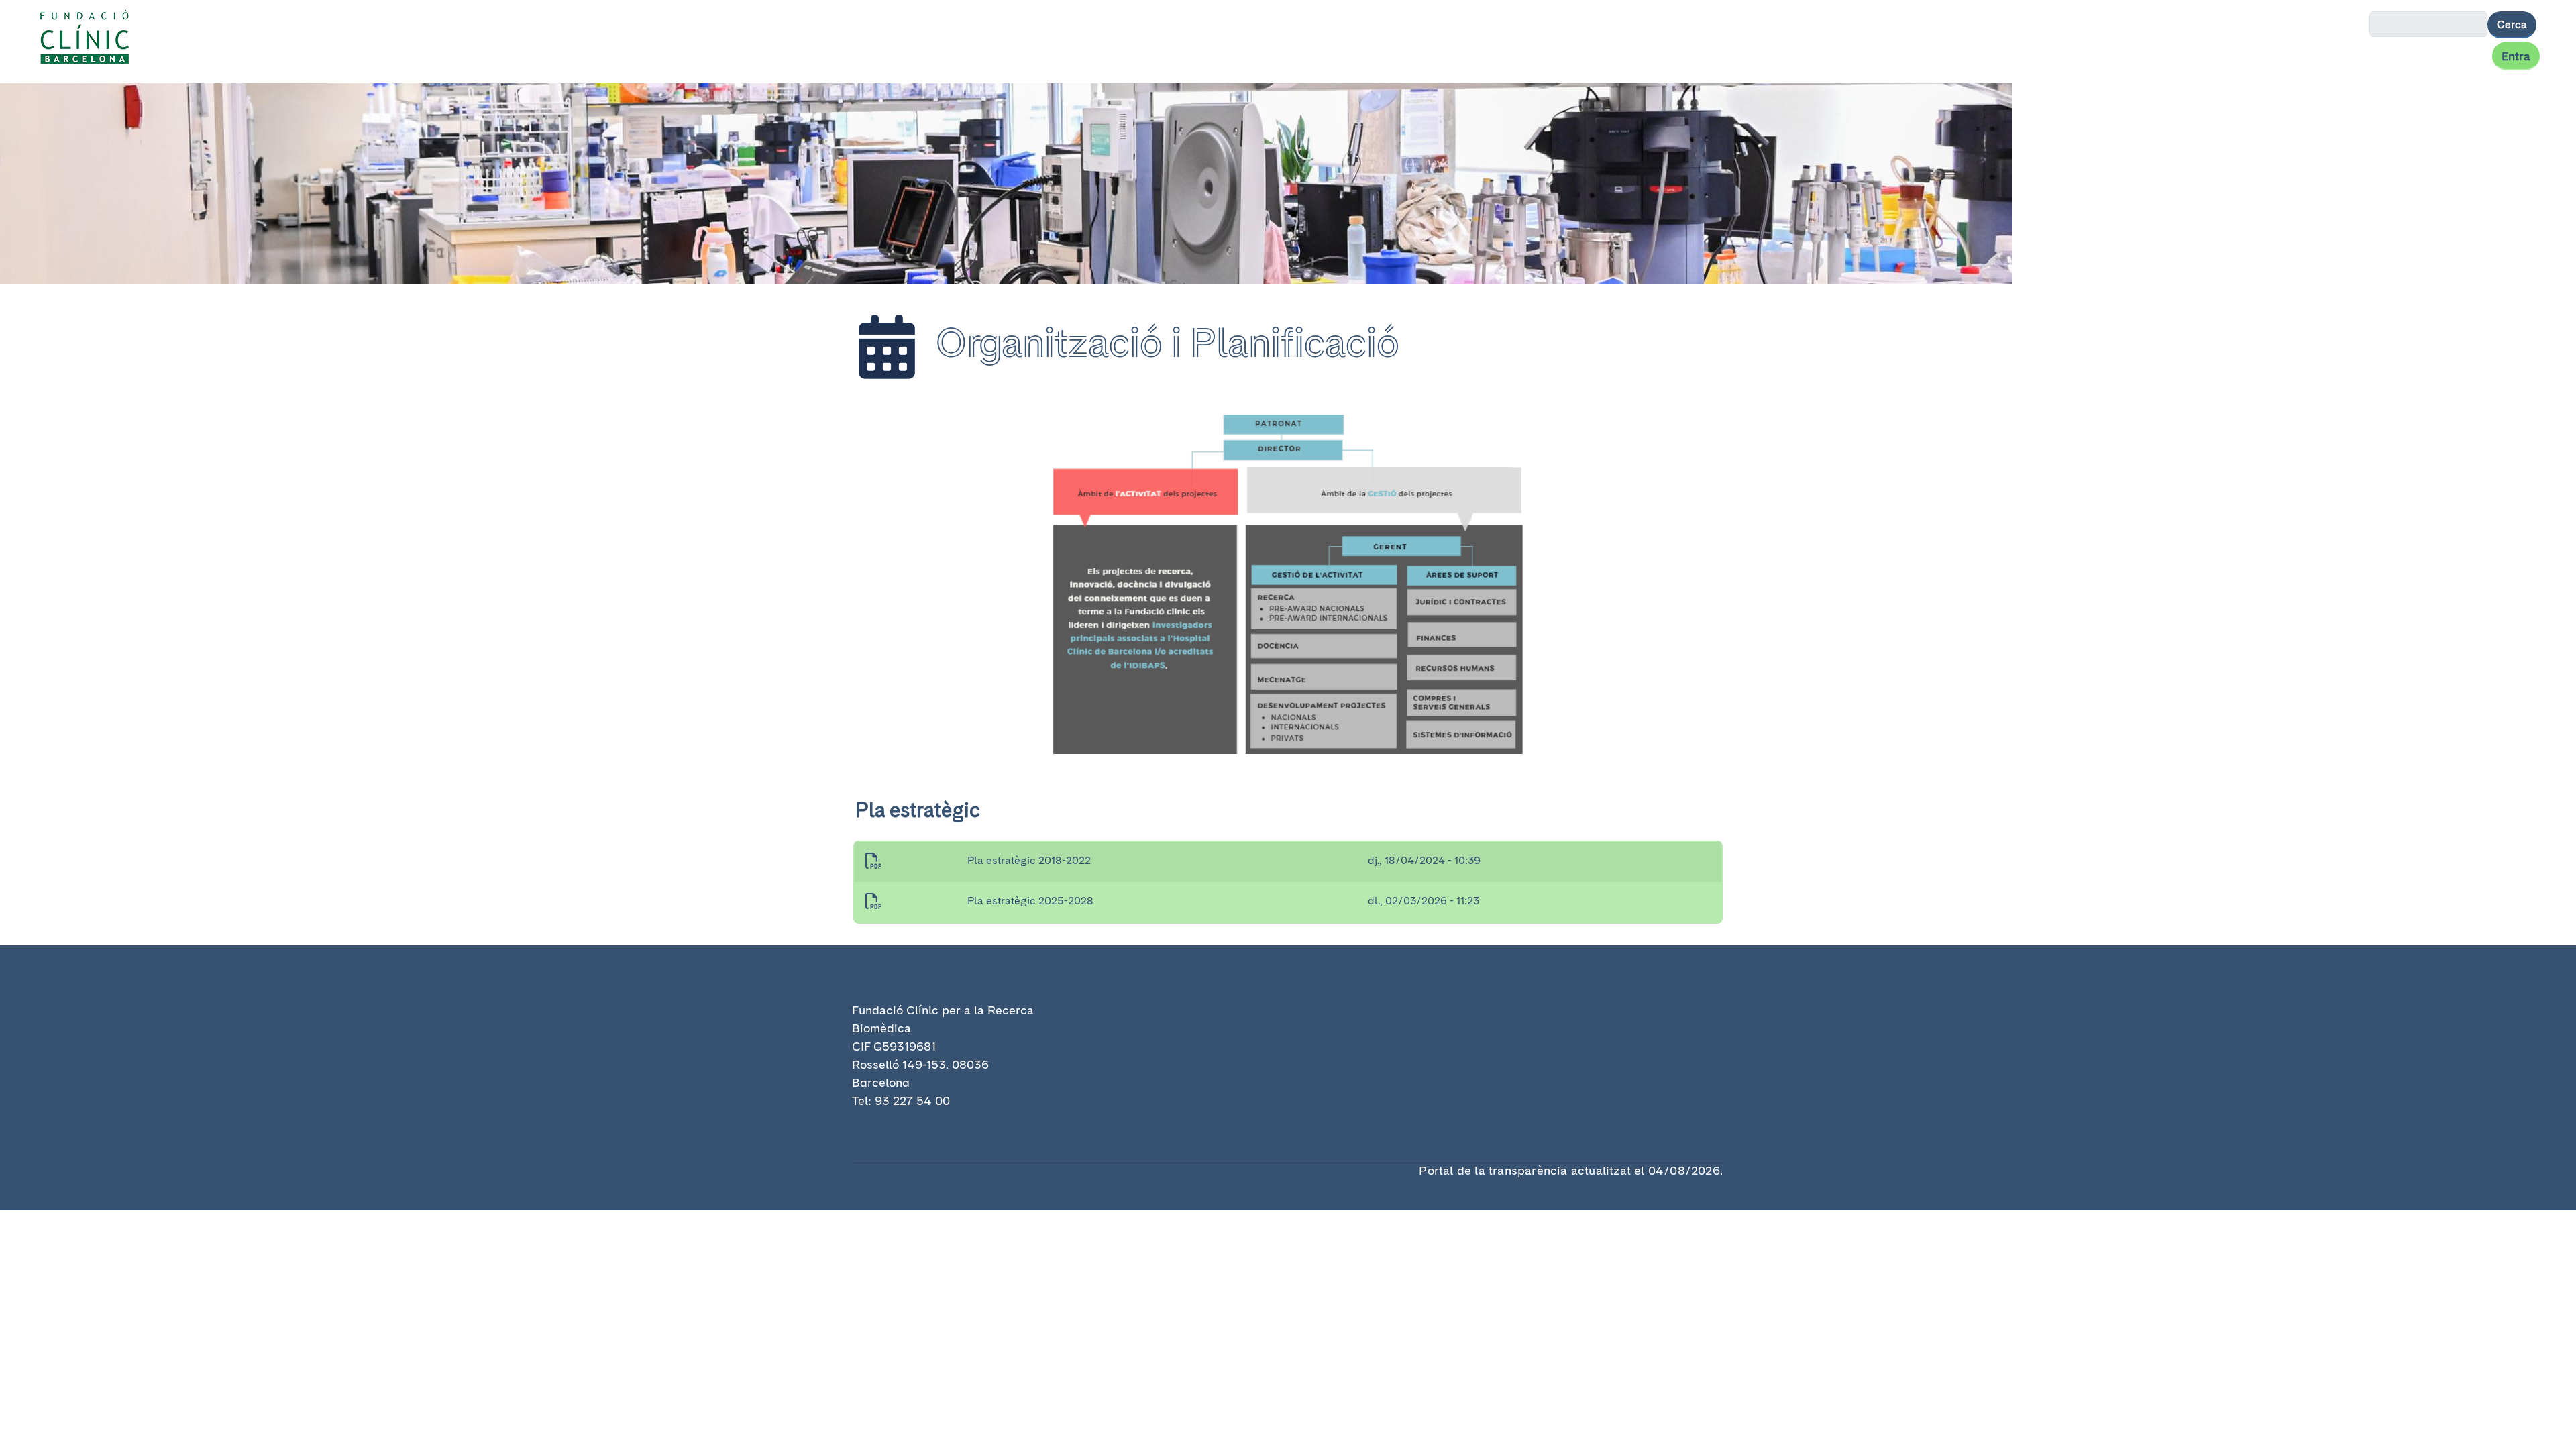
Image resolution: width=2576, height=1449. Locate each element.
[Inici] (90, 39)
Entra (2516, 56)
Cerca (2512, 24)
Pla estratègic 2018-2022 (1029, 860)
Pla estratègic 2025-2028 (1030, 901)
